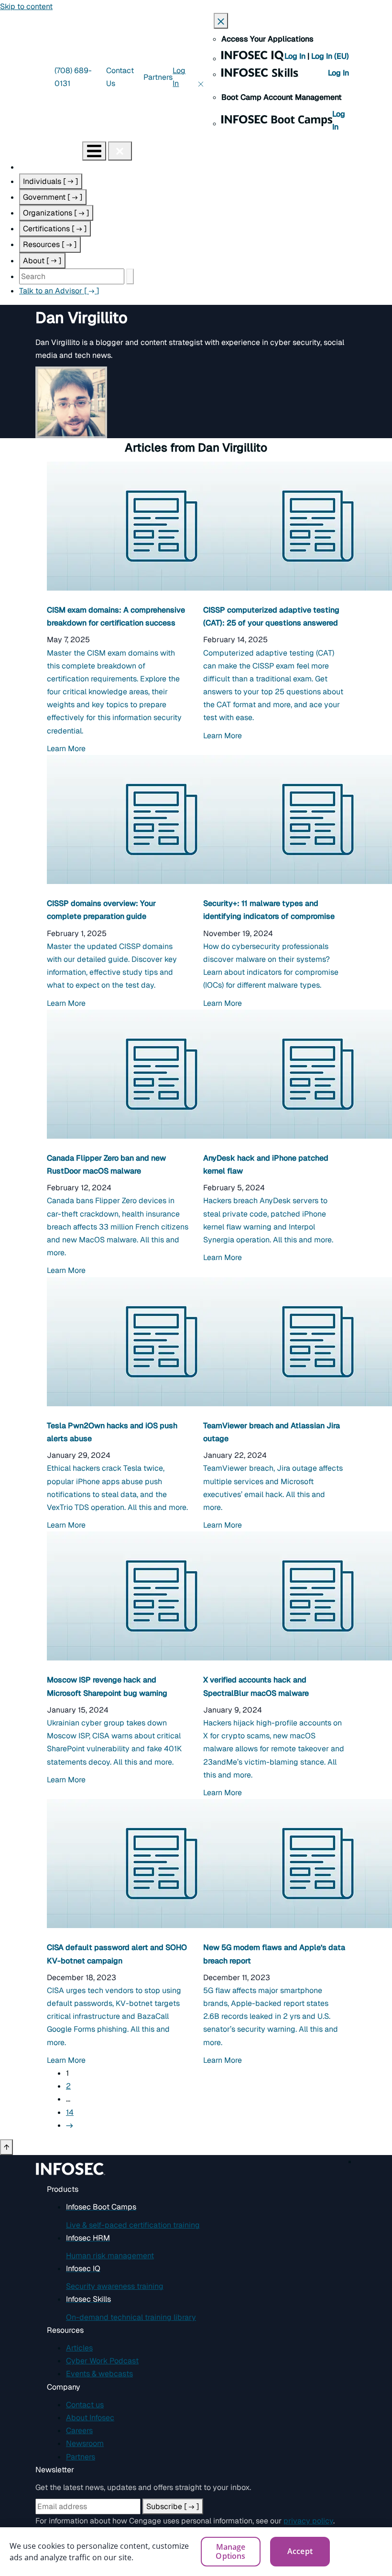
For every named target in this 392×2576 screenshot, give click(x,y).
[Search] (130, 276)
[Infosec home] (41, 150)
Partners (158, 77)
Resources (50, 244)
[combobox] (72, 276)
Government (53, 197)
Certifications (55, 229)
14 (70, 2112)
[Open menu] (94, 151)
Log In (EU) (330, 56)
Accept (300, 2551)
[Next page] (70, 2125)
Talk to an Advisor (59, 291)
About (42, 261)
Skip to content (26, 6)
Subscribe (173, 2506)
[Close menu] (120, 151)
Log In (296, 56)
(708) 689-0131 (73, 77)
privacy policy (308, 2521)
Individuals (51, 181)
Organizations (56, 213)
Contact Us (120, 77)
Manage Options (230, 2551)
